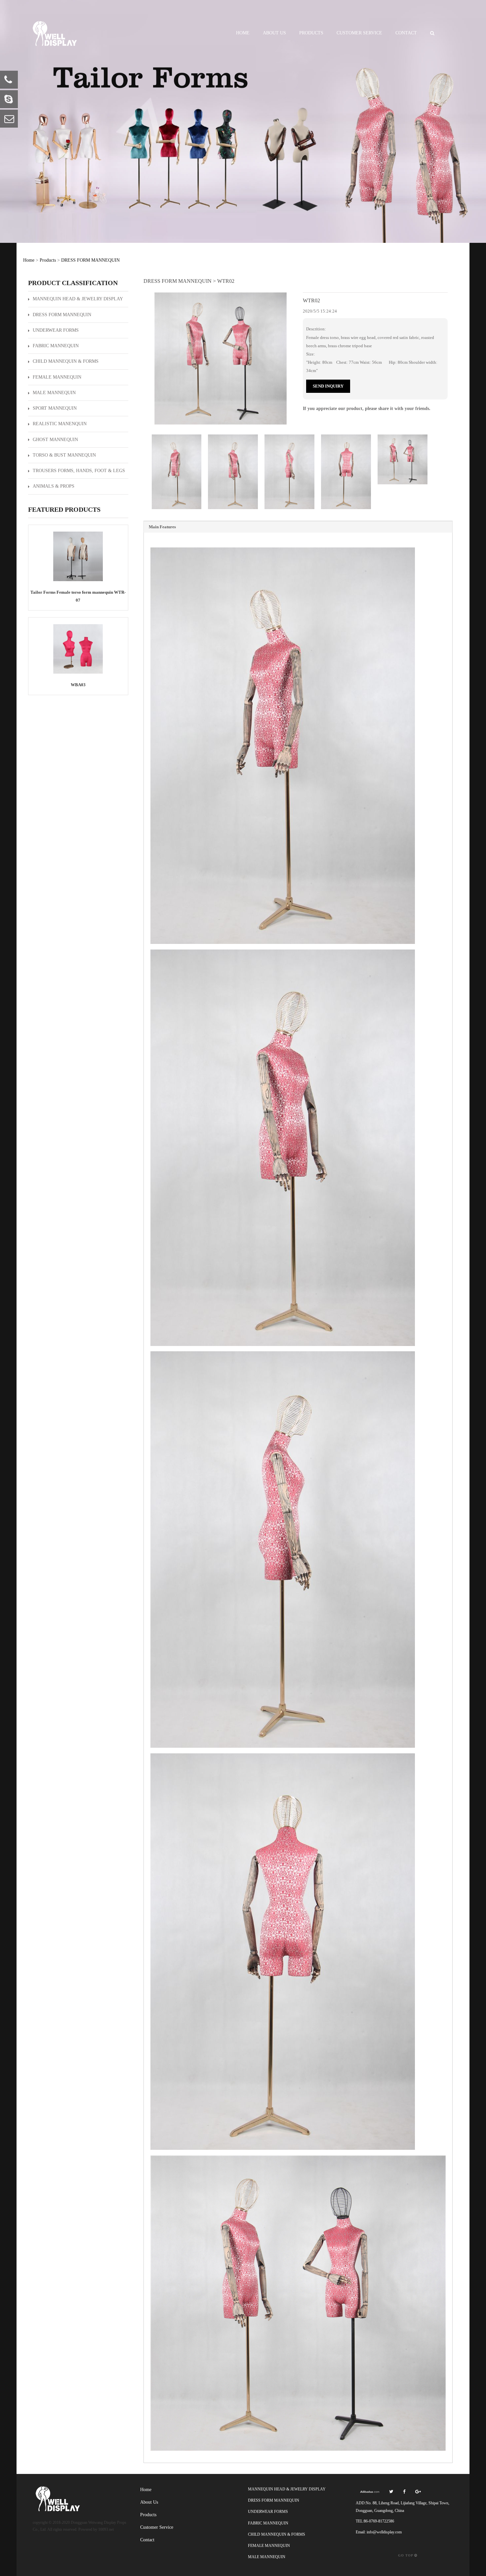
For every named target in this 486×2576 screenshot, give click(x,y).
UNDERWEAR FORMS (56, 330)
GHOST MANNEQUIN (55, 440)
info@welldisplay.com (384, 2532)
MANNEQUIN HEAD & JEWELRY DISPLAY (78, 299)
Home (243, 33)
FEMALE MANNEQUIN (57, 377)
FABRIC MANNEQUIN (56, 346)
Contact (406, 33)
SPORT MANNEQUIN (55, 408)
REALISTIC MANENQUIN (60, 424)
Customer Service (359, 33)
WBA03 (78, 685)
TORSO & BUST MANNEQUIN (64, 455)
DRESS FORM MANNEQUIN (90, 260)
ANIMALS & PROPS (54, 486)
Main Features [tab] (162, 527)
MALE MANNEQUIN (54, 393)
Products (311, 33)
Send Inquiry (328, 386)
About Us (274, 33)
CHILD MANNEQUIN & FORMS (66, 361)
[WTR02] (221, 358)
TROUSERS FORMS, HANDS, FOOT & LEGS (79, 471)
